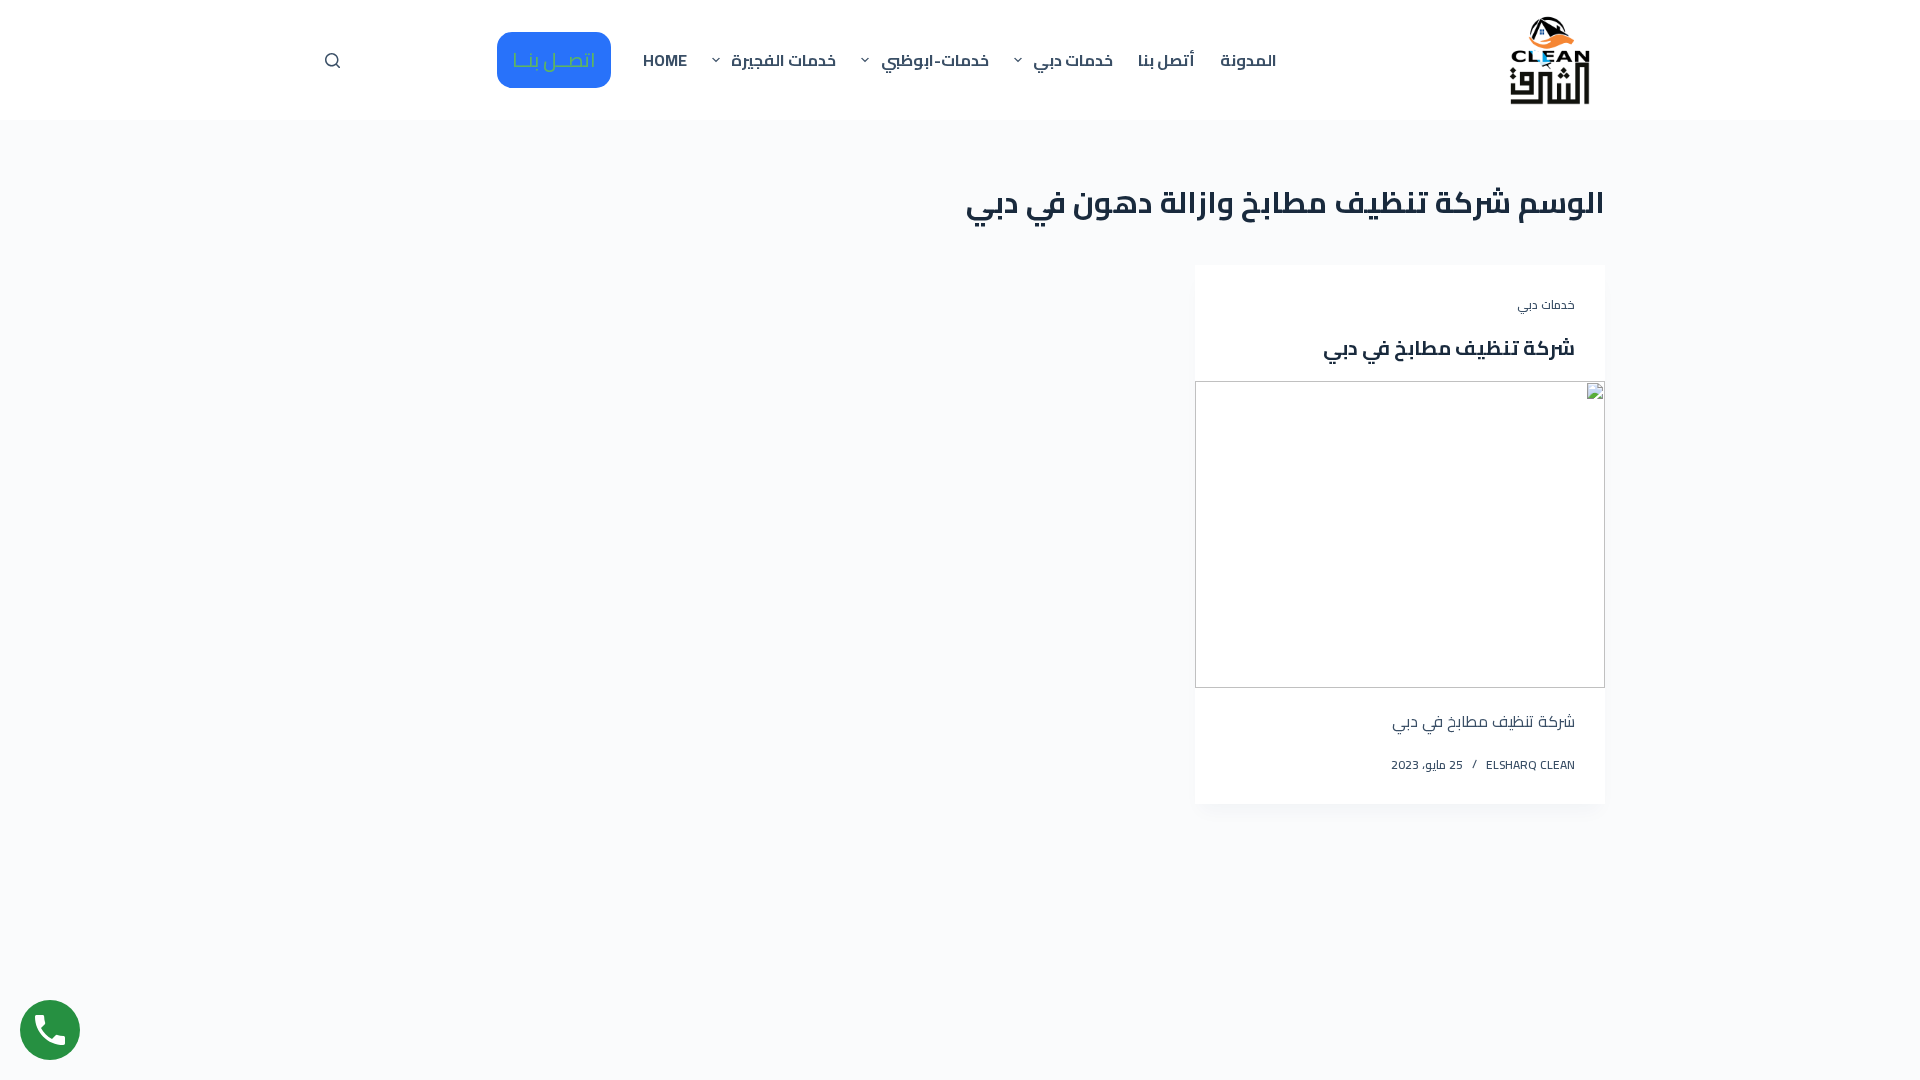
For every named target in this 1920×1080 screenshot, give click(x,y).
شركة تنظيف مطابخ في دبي (1449, 347)
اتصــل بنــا (554, 59)
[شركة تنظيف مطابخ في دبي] (1400, 535)
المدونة (1248, 60)
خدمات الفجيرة (783, 60)
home (665, 60)
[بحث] (332, 60)
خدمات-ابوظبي (935, 60)
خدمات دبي (1073, 60)
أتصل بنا (1166, 60)
